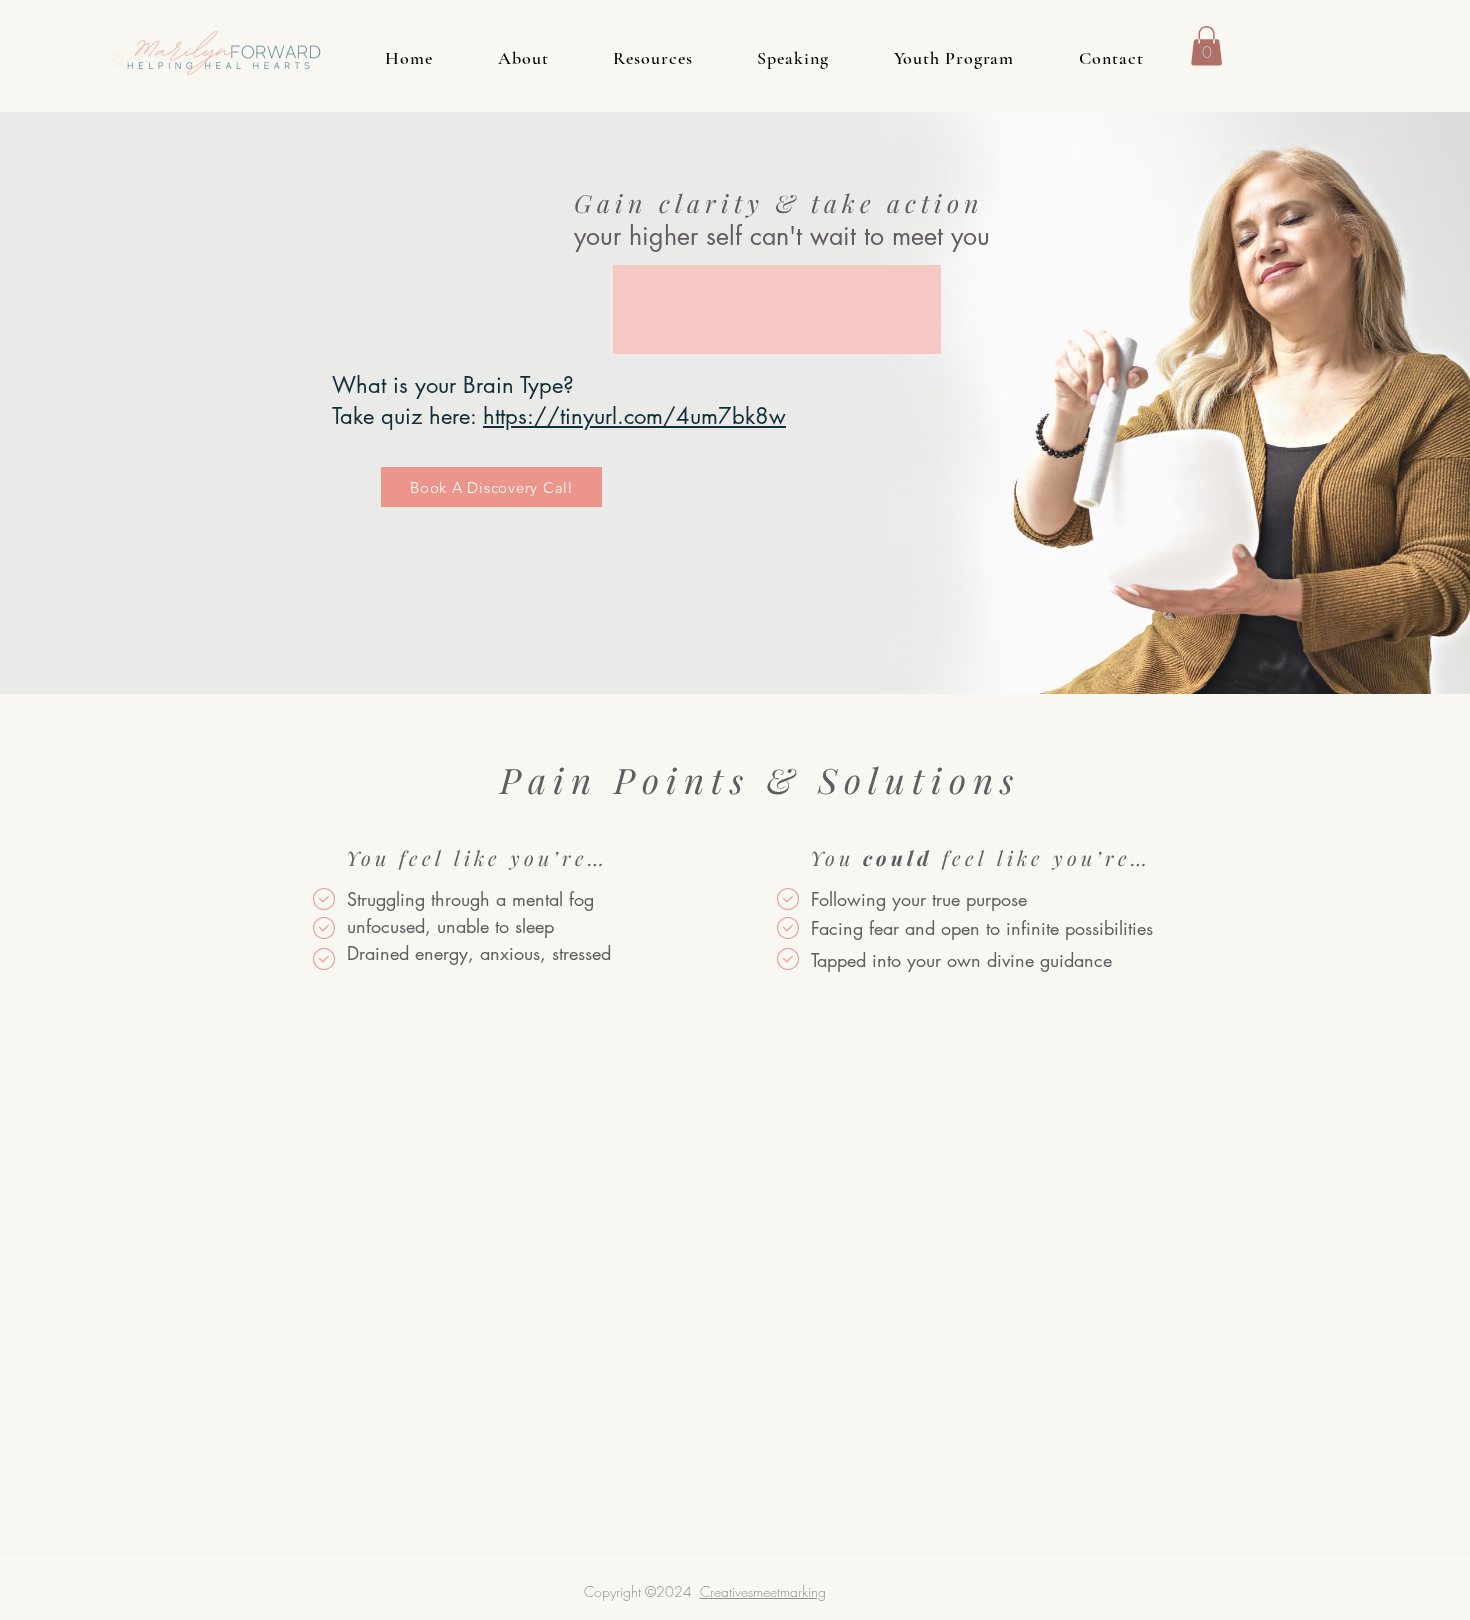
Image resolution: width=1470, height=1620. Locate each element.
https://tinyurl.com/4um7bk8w (634, 416)
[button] (1206, 45)
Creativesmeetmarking (763, 1591)
